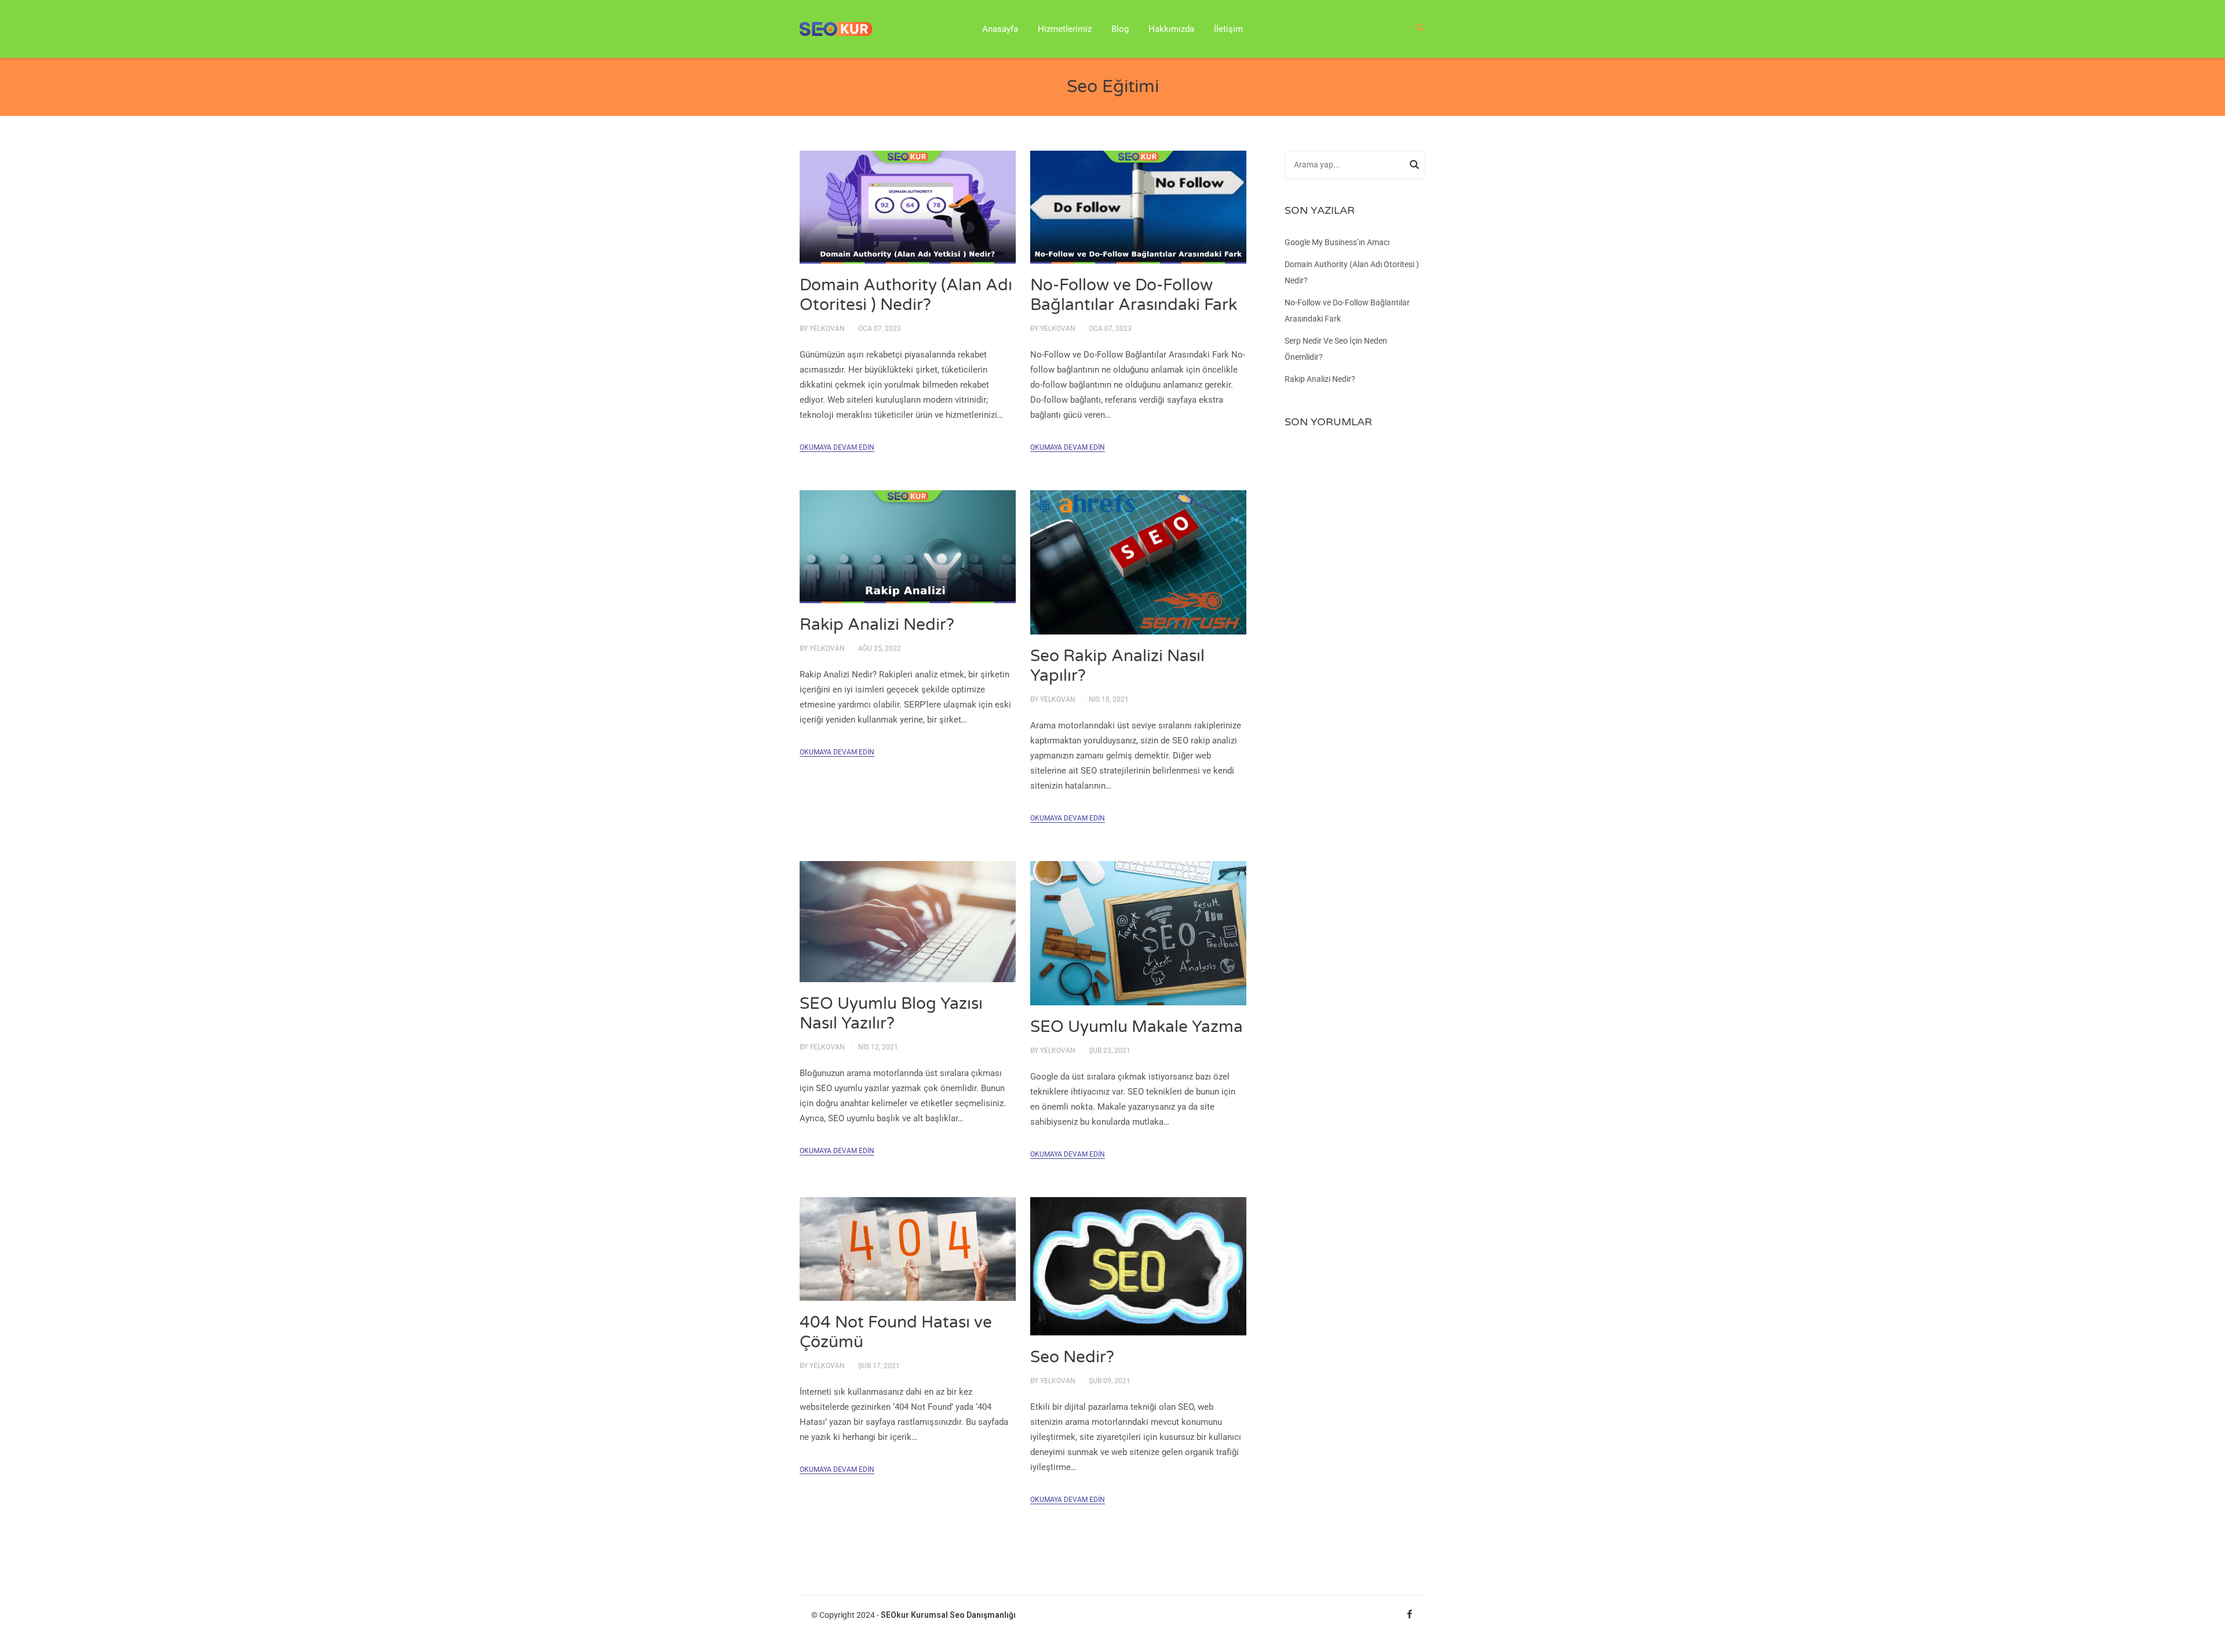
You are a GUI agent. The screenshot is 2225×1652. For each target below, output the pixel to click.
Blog (1120, 29)
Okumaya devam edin (837, 447)
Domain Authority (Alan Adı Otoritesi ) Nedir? (906, 295)
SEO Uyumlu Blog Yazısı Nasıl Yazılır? (891, 1013)
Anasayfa (1000, 29)
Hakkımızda (1171, 29)
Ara (1414, 166)
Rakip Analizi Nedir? (877, 625)
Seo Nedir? (1072, 1357)
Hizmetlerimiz (1065, 29)
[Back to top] (2213, 1640)
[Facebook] (1409, 1615)
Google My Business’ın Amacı (1337, 242)
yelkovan (827, 329)
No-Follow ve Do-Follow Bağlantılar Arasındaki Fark (1134, 295)
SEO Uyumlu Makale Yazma (1137, 1027)
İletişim (1228, 29)
